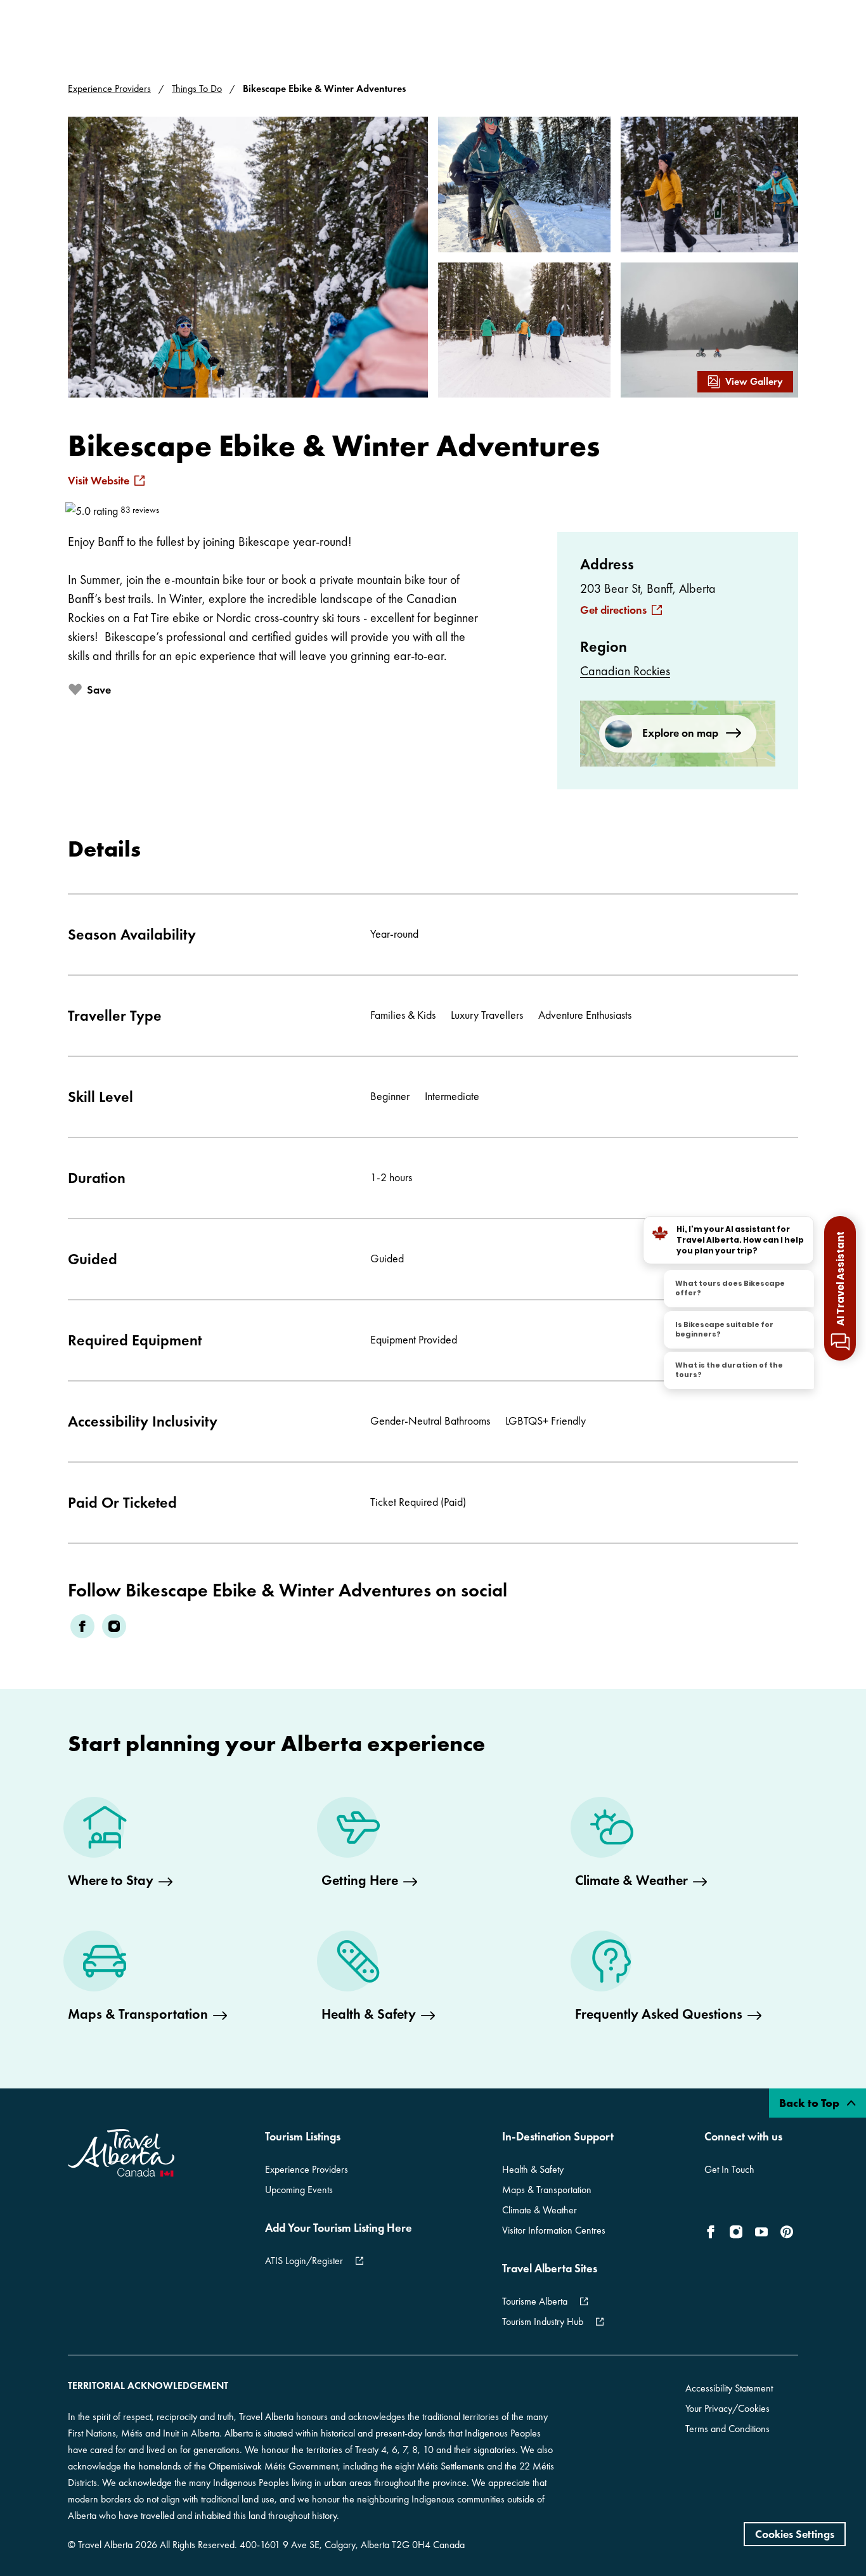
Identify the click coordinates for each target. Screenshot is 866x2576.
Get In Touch (729, 2169)
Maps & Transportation (547, 2190)
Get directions (613, 610)
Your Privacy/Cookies (727, 2408)
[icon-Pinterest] (787, 2232)
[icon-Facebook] (713, 2232)
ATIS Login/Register (304, 2261)
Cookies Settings (795, 2534)
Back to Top (811, 2103)
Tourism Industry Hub (543, 2321)
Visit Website (99, 481)
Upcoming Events (299, 2190)
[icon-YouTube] (761, 2232)
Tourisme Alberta (535, 2301)
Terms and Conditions (727, 2429)
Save (99, 689)
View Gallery (754, 381)
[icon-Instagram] (736, 2232)
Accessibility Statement (729, 2388)
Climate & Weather (540, 2210)
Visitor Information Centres (554, 2230)
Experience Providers (109, 88)
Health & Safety (533, 2169)
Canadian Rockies (625, 671)
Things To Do (197, 88)
